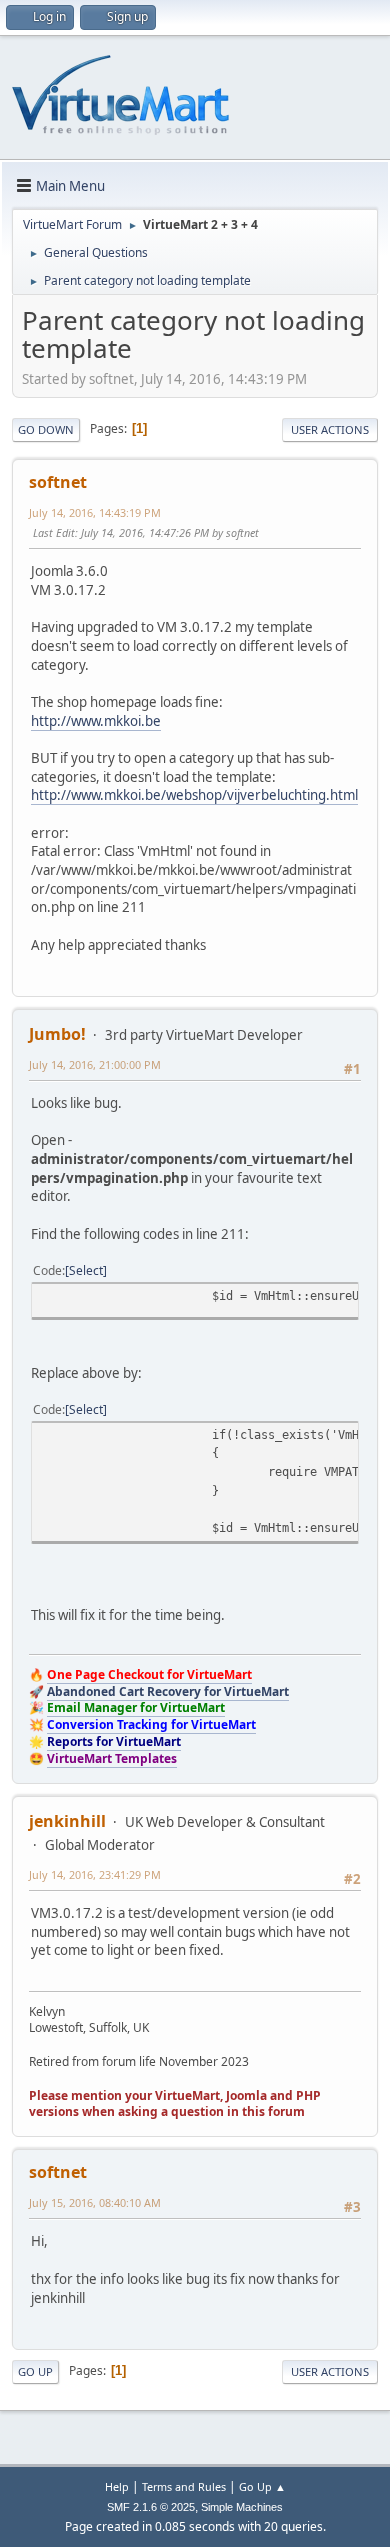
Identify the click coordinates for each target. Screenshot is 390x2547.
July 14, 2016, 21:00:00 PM (95, 1064)
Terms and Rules (184, 2486)
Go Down (46, 429)
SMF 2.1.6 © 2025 (151, 2507)
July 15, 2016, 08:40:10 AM (95, 2202)
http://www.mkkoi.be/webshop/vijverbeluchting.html (194, 795)
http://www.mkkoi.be (96, 721)
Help (117, 2486)
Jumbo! (57, 1034)
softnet (58, 482)
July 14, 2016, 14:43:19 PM (95, 512)
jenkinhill (67, 1821)
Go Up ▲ (262, 2486)
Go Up (35, 2371)
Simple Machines (242, 2507)
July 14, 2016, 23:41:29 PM (95, 1874)
